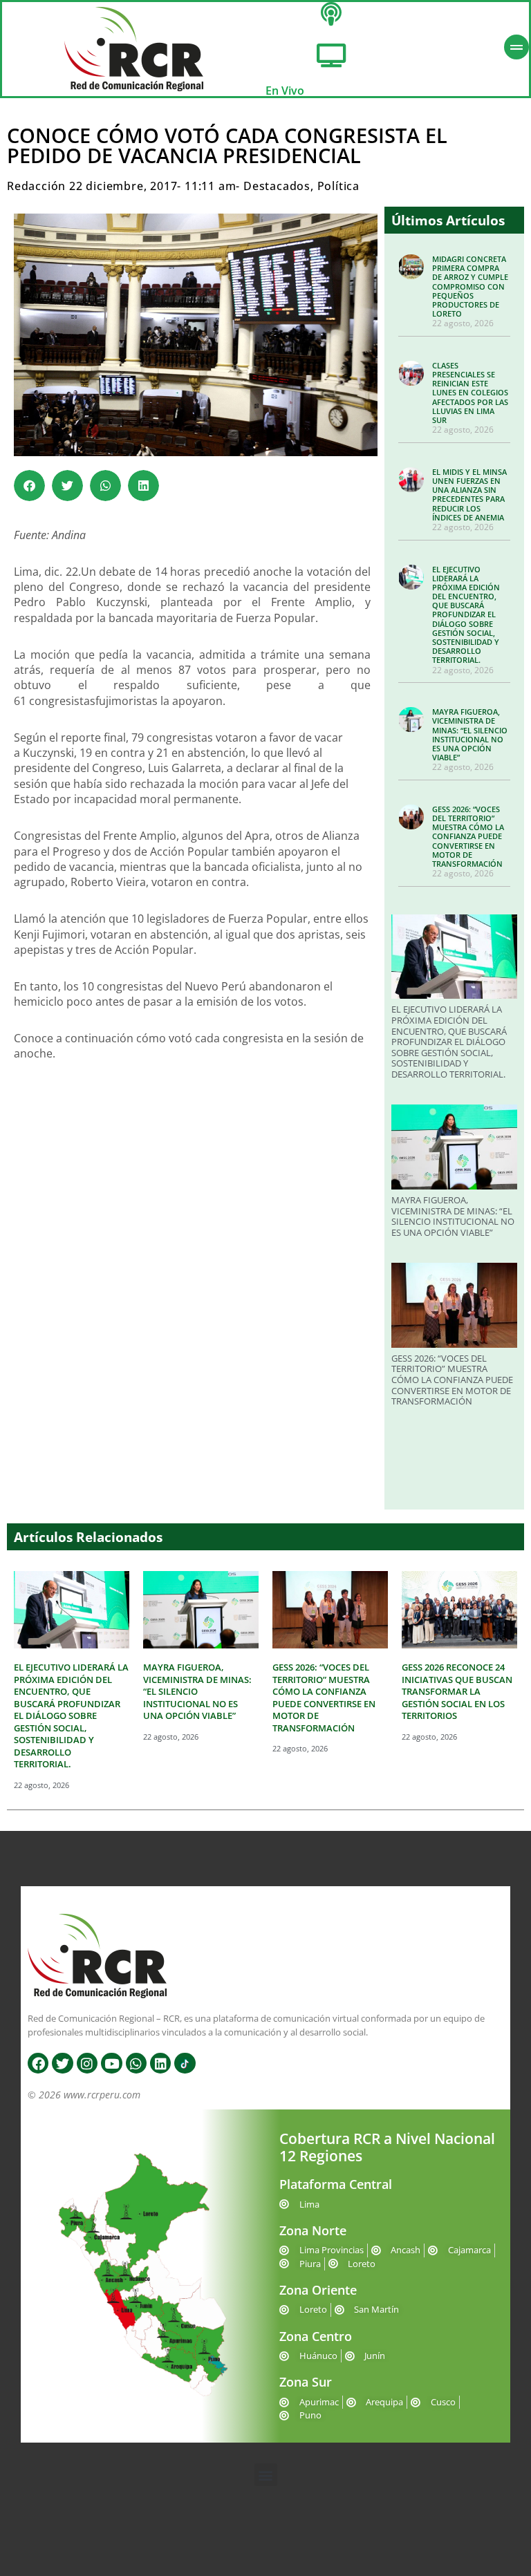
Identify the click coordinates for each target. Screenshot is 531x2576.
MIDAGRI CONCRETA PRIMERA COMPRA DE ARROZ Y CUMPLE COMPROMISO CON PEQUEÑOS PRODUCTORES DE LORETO (470, 286)
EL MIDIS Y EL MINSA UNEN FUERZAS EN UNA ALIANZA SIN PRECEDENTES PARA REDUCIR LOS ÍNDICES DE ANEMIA (469, 495)
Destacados (277, 186)
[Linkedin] (160, 2063)
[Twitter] (62, 2063)
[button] (29, 486)
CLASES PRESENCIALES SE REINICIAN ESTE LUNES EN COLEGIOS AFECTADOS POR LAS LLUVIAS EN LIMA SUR (470, 393)
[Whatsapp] (136, 2063)
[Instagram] (87, 2063)
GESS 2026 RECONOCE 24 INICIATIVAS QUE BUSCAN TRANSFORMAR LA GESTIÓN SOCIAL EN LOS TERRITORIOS (457, 1691)
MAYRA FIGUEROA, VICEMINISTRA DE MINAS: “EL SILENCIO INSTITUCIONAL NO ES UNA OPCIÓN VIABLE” (470, 734)
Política (338, 186)
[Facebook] (38, 2063)
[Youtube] (111, 2063)
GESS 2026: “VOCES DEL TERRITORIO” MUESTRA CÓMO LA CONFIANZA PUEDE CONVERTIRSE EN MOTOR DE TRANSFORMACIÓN (468, 836)
